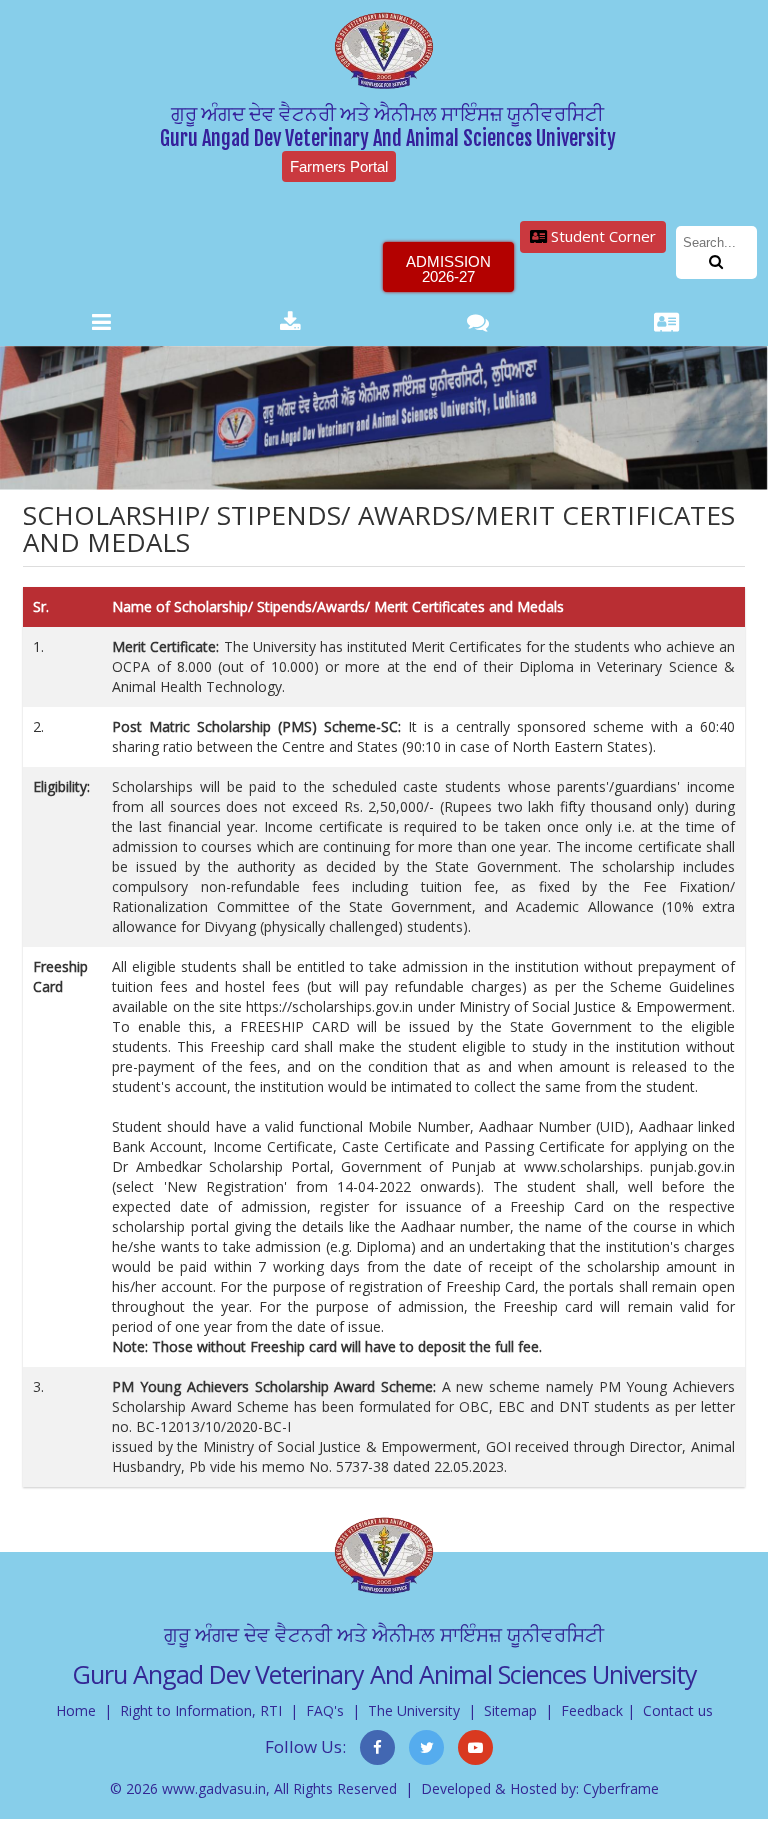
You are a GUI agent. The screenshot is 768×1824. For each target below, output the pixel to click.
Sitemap (510, 1710)
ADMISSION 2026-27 (448, 269)
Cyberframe (621, 1788)
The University (414, 1710)
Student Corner (601, 236)
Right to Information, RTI (201, 1710)
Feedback (592, 1710)
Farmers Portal (339, 166)
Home (76, 1710)
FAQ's (325, 1710)
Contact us (678, 1710)
